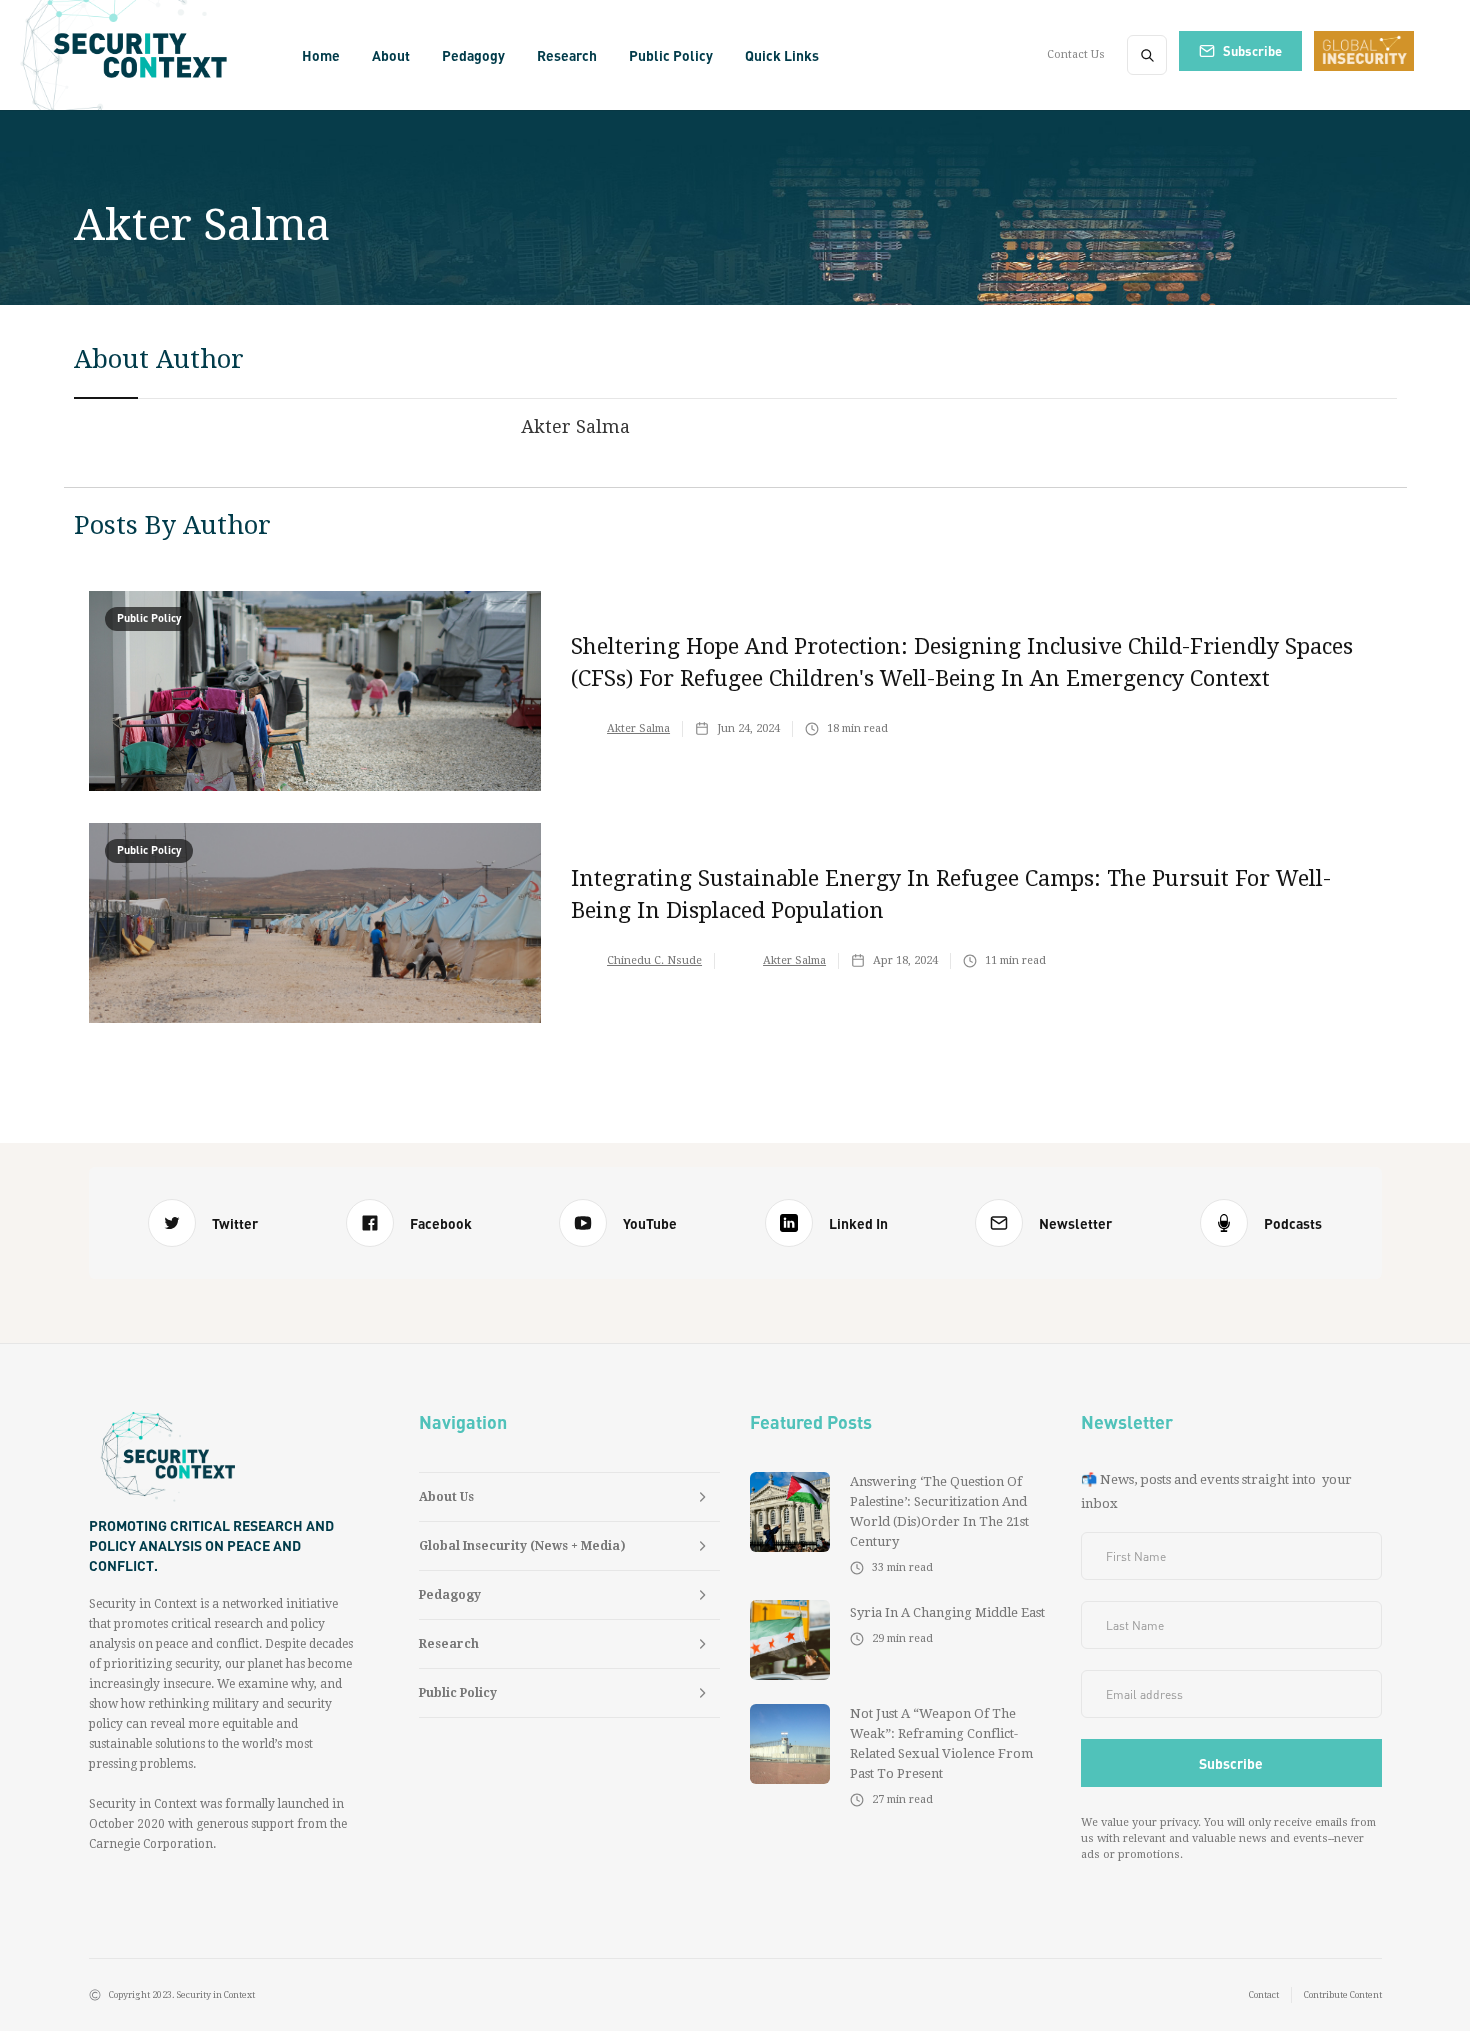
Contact (1264, 1995)
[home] (147, 55)
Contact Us (1076, 54)
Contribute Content (1343, 1995)
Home (321, 55)
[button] (391, 55)
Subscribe (1252, 50)
